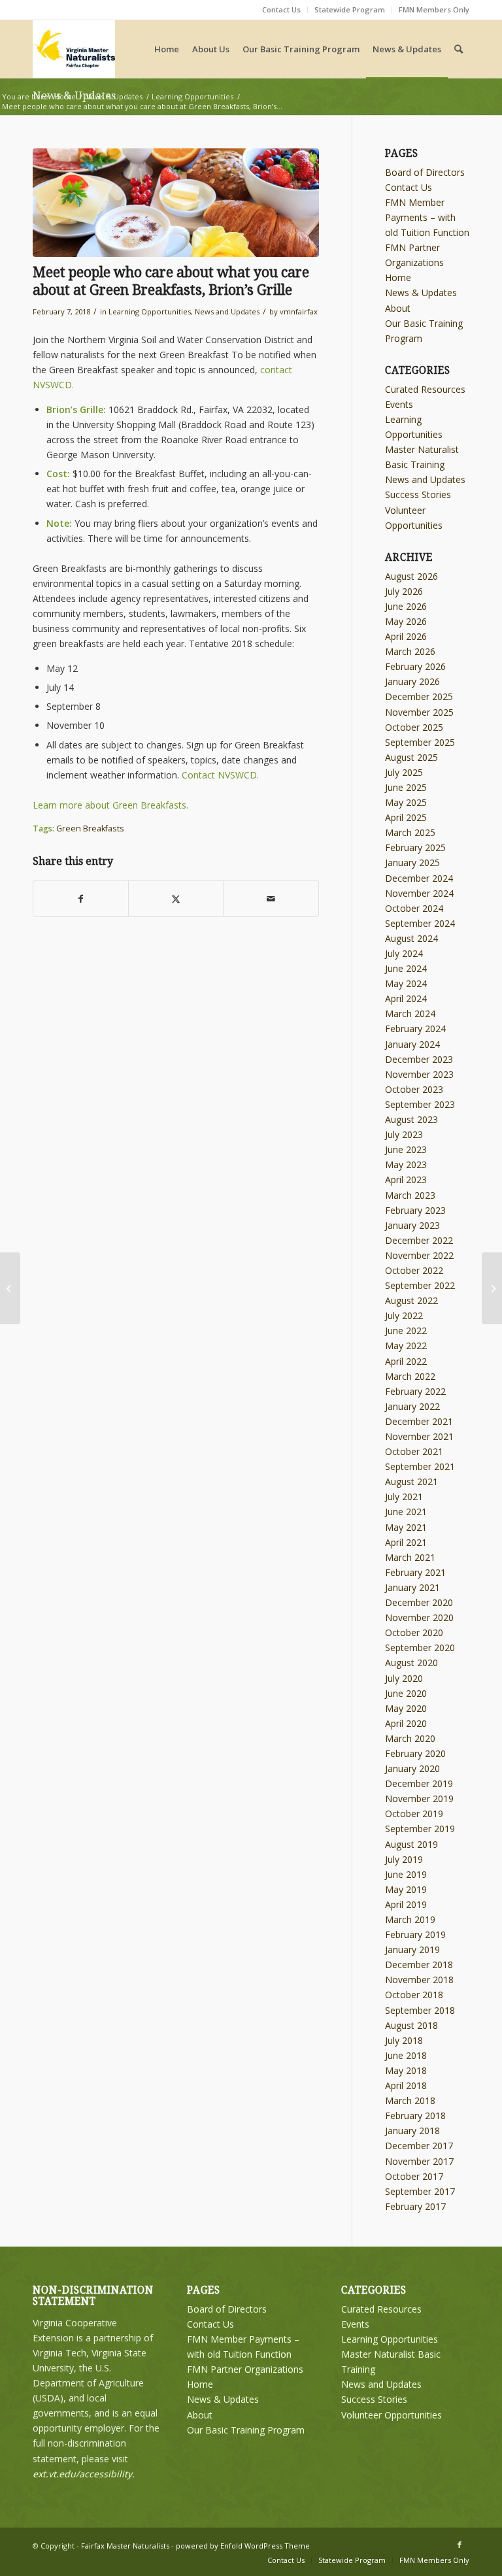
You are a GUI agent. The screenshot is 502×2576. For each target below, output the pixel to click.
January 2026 (412, 681)
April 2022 (406, 1361)
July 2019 (404, 1859)
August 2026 (411, 576)
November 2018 (419, 1980)
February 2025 (415, 847)
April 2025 (406, 817)
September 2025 (420, 742)
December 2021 (419, 1421)
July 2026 (404, 591)
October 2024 (414, 908)
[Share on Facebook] (81, 899)
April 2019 (406, 1904)
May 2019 (406, 1889)
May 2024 (406, 983)
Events (399, 404)
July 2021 (404, 1497)
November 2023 (419, 1074)
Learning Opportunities (150, 311)
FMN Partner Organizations (245, 2369)
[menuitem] (282, 10)
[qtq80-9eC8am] (176, 203)
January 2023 (412, 1225)
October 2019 (414, 1814)
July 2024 (404, 953)
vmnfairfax (299, 311)
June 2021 (406, 1512)
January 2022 (412, 1406)
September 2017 (420, 2191)
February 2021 (415, 1572)
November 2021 (419, 1436)
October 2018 (414, 1995)
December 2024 (419, 878)
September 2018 (420, 2010)
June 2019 (406, 1874)
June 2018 (406, 2055)
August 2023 (411, 1119)
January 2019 (412, 1949)
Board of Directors (425, 172)
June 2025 (406, 787)
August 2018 (411, 2025)
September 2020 (420, 1648)
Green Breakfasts (90, 828)
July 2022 (404, 1315)
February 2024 (415, 1029)
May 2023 (406, 1164)
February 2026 (415, 666)
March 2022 (410, 1376)
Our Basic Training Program (246, 2430)
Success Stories (418, 494)
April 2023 (406, 1179)
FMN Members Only (434, 9)
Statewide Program (350, 9)
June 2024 (406, 968)
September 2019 (420, 1829)
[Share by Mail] (271, 899)
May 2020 (406, 1708)
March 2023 (410, 1195)
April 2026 (406, 636)
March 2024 (410, 1013)
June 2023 (406, 1149)
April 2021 (406, 1542)
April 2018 (406, 2085)
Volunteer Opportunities (392, 2415)
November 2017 (419, 2161)
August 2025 (411, 757)
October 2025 (414, 727)
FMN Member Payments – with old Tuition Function (427, 217)
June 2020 (406, 1693)
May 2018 (406, 2070)
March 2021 (410, 1557)
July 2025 (404, 772)
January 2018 (412, 2131)
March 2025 (410, 832)
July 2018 (404, 2040)
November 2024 (419, 893)
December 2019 (419, 1783)
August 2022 (411, 1300)
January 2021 (412, 1587)
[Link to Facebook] (460, 2545)
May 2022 (406, 1346)
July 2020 (404, 1678)
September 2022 (420, 1285)
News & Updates (421, 293)
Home (398, 277)
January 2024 (412, 1044)
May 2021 (406, 1527)
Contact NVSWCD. (220, 775)
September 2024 (420, 923)
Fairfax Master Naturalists (125, 2546)
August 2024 (411, 938)
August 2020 (411, 1663)
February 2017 (415, 2206)
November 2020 (419, 1617)
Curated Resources (425, 389)
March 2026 (410, 651)
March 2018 (410, 2100)
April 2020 (406, 1723)
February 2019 (415, 1934)
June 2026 (406, 606)
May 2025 (406, 802)
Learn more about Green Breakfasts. (110, 805)
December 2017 (419, 2146)
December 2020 (419, 1602)
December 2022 (419, 1240)
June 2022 (406, 1330)
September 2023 (420, 1104)
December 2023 (419, 1059)
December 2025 (419, 696)
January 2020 (412, 1768)
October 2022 (414, 1270)
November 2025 (419, 712)
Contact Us (281, 9)
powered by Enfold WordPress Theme (243, 2546)
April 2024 (406, 998)
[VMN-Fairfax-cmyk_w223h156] (74, 49)
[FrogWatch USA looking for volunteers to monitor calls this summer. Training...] (492, 1288)
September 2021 (420, 1466)
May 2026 (406, 621)
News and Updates (227, 311)
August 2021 (411, 1481)
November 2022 (419, 1255)
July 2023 (404, 1134)
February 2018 (415, 2116)
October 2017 (414, 2176)
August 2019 (411, 1844)
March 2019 (410, 1919)
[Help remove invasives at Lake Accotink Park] (10, 1288)
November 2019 (419, 1798)
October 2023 (414, 1089)
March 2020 (410, 1738)
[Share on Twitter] (176, 899)
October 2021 (414, 1451)
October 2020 (414, 1632)
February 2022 (415, 1391)
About (398, 308)
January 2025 (412, 862)
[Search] (459, 49)
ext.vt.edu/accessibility (82, 2474)
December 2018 (419, 1965)
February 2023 (415, 1210)
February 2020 (415, 1753)
